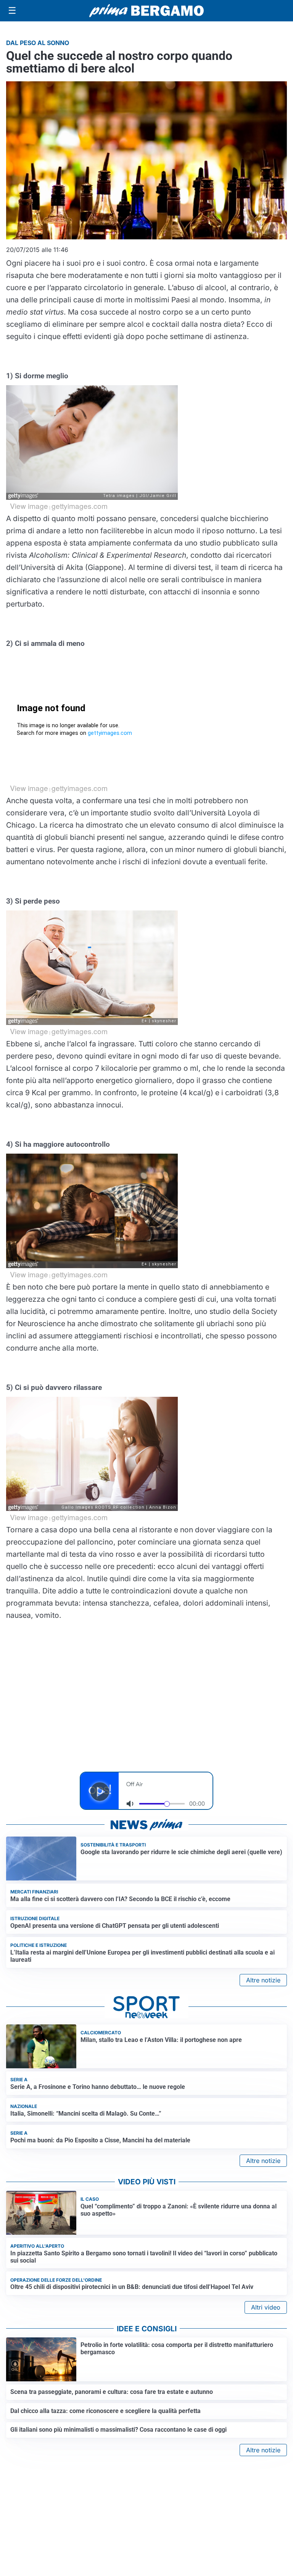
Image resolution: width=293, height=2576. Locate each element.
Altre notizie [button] (263, 1980)
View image (29, 506)
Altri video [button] (266, 2307)
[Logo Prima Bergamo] (146, 11)
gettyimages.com (80, 506)
